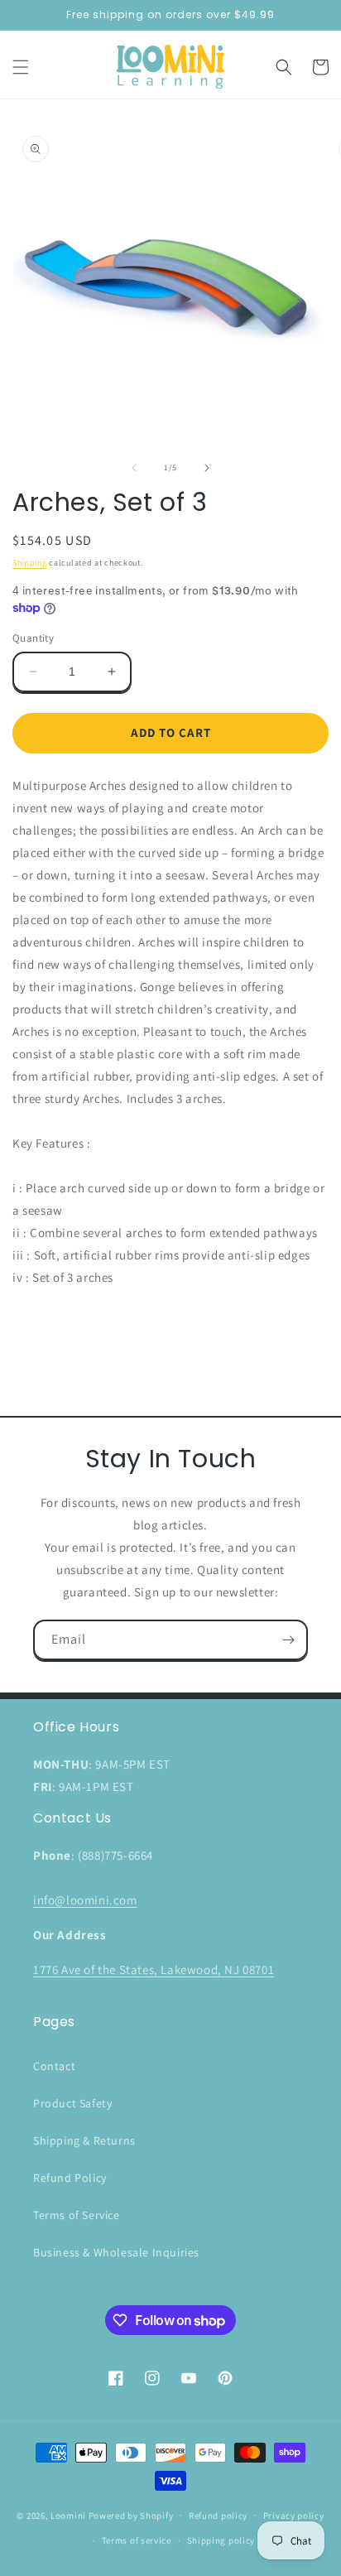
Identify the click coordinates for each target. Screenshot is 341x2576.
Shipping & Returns (84, 2140)
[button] (21, 67)
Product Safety (72, 2103)
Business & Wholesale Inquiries (116, 2252)
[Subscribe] (288, 1640)
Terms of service (137, 2540)
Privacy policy (294, 2516)
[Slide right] (207, 468)
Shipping (30, 563)
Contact (54, 2066)
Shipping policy (221, 2540)
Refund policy (218, 2516)
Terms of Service (77, 2215)
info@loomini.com (85, 1900)
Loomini (68, 2515)
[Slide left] (134, 468)
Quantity (33, 638)
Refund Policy (70, 2178)
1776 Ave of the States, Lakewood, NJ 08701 (154, 1969)
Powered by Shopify (131, 2515)
